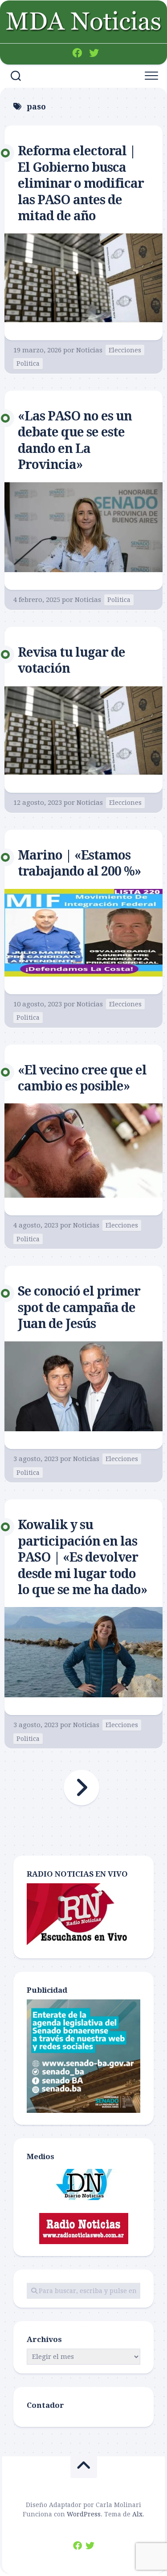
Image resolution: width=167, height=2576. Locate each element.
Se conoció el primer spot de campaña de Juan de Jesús (79, 1308)
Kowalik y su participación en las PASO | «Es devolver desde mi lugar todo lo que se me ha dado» (82, 1557)
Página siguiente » (81, 1788)
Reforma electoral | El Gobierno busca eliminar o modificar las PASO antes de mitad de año (81, 184)
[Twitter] (94, 53)
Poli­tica (28, 363)
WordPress (84, 2514)
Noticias (89, 350)
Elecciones (125, 350)
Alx (137, 2514)
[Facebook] (77, 53)
